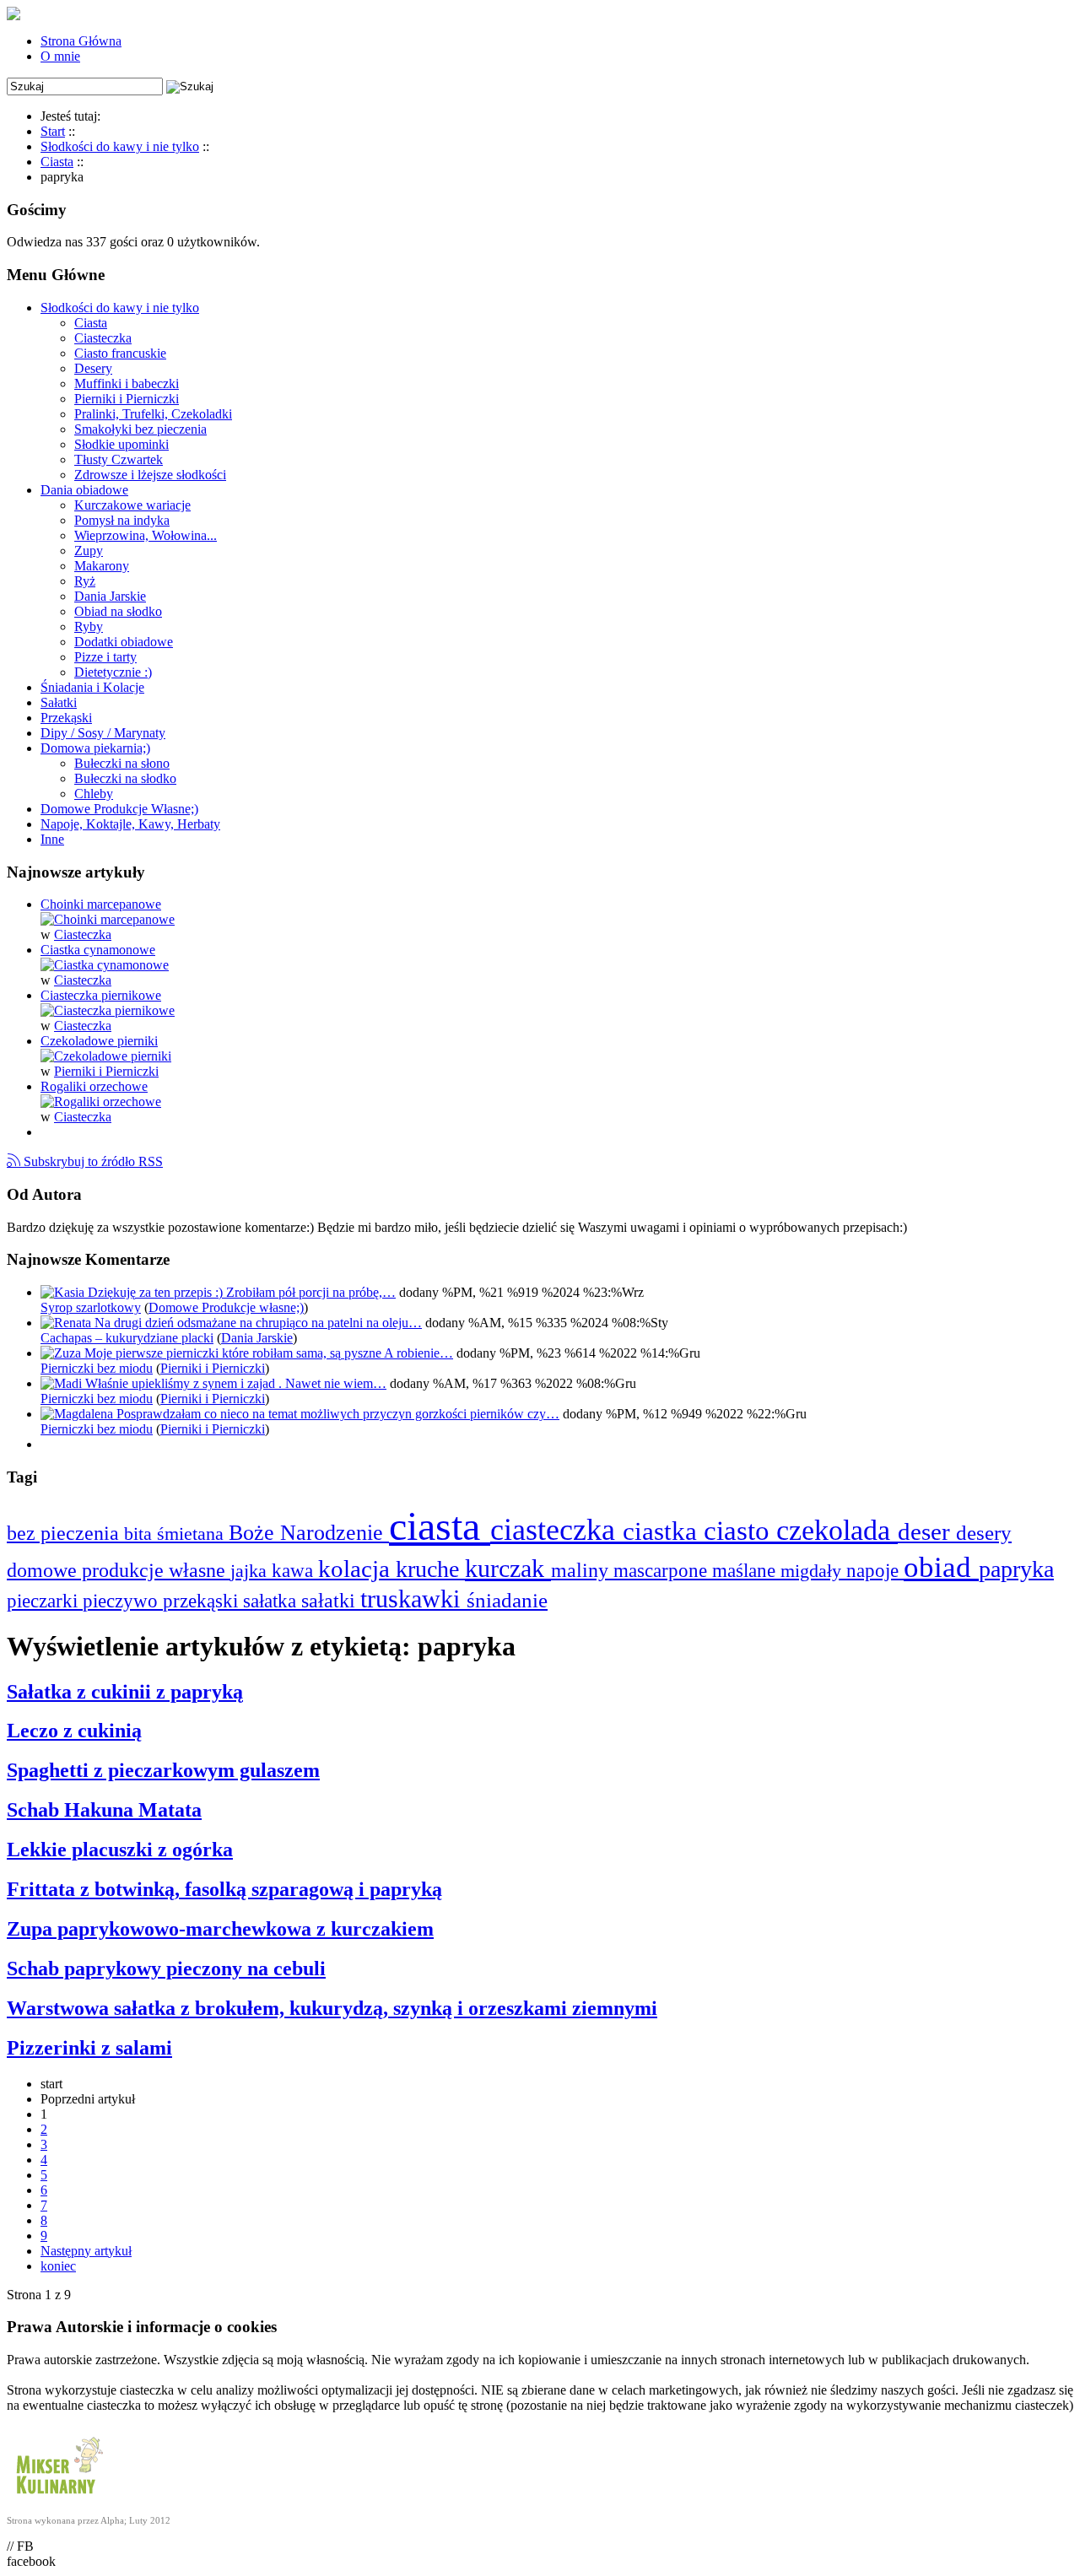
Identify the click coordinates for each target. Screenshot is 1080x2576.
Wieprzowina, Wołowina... (146, 535)
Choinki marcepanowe (101, 904)
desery (984, 1533)
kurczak (508, 1569)
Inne (52, 839)
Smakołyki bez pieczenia (140, 429)
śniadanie (507, 1600)
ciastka (663, 1531)
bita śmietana (176, 1534)
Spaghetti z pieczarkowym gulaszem (163, 1770)
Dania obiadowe (84, 490)
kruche (430, 1569)
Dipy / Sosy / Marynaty (103, 733)
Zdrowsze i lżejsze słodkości (150, 475)
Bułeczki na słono (122, 763)
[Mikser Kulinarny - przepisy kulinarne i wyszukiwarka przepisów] (57, 2498)
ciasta (440, 1526)
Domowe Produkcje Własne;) (119, 809)
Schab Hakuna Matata (104, 1810)
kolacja (357, 1569)
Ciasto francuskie (120, 353)
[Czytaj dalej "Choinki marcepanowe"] (108, 919)
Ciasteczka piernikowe (101, 995)
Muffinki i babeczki (127, 383)
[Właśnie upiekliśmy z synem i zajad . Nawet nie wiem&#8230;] (63, 1383)
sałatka (272, 1601)
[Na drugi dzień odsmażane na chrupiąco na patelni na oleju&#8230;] (67, 1323)
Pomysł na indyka (122, 520)
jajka (251, 1571)
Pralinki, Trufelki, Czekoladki (153, 414)
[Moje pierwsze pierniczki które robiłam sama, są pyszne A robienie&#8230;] (62, 1353)
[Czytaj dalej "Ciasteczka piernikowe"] (108, 1010)
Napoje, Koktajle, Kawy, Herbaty (130, 824)
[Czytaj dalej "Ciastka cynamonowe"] (105, 965)
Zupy (89, 551)
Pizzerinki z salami (89, 2048)
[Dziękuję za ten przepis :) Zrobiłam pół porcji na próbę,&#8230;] (64, 1292)
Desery (93, 368)
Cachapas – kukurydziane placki (127, 1338)
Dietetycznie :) (113, 672)
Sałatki (59, 702)
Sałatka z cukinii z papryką (125, 1692)
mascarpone (663, 1570)
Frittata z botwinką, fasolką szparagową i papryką (224, 1889)
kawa (295, 1570)
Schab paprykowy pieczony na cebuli (166, 1968)
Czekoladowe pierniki (99, 1041)
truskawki (413, 1599)
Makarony (102, 566)
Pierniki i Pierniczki (127, 399)
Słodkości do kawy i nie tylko (120, 308)
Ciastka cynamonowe (98, 950)
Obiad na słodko (118, 611)
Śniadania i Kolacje (92, 687)
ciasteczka (556, 1529)
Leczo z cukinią (74, 1731)
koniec (58, 2266)
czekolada (837, 1530)
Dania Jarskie (110, 596)
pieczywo (123, 1601)
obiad (941, 1567)
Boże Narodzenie (309, 1533)
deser (927, 1531)
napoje (875, 1571)
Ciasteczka (103, 338)
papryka (1016, 1569)
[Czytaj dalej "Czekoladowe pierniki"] (106, 1056)
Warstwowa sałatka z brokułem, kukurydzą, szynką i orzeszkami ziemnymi (332, 2008)
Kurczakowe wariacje (132, 505)
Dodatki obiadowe (124, 642)
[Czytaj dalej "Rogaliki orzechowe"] (101, 1102)
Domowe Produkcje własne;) (226, 1307)
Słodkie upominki (121, 444)
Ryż (85, 581)
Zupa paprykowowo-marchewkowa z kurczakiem (220, 1929)
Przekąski (66, 718)
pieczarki (45, 1601)
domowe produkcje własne (119, 1570)
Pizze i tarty (105, 657)
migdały (813, 1571)
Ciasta (91, 323)
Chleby (94, 794)
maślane (746, 1571)
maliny (582, 1570)
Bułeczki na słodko (125, 778)
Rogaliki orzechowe (94, 1086)
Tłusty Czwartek (119, 459)
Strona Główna (81, 41)
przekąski (203, 1601)
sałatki (331, 1600)
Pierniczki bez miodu (97, 1368)
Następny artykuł (86, 2251)
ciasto (740, 1530)
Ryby (89, 626)
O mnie (60, 56)
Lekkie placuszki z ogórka (120, 1850)
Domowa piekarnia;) (95, 748)
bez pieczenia (65, 1533)
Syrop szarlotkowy (91, 1307)
